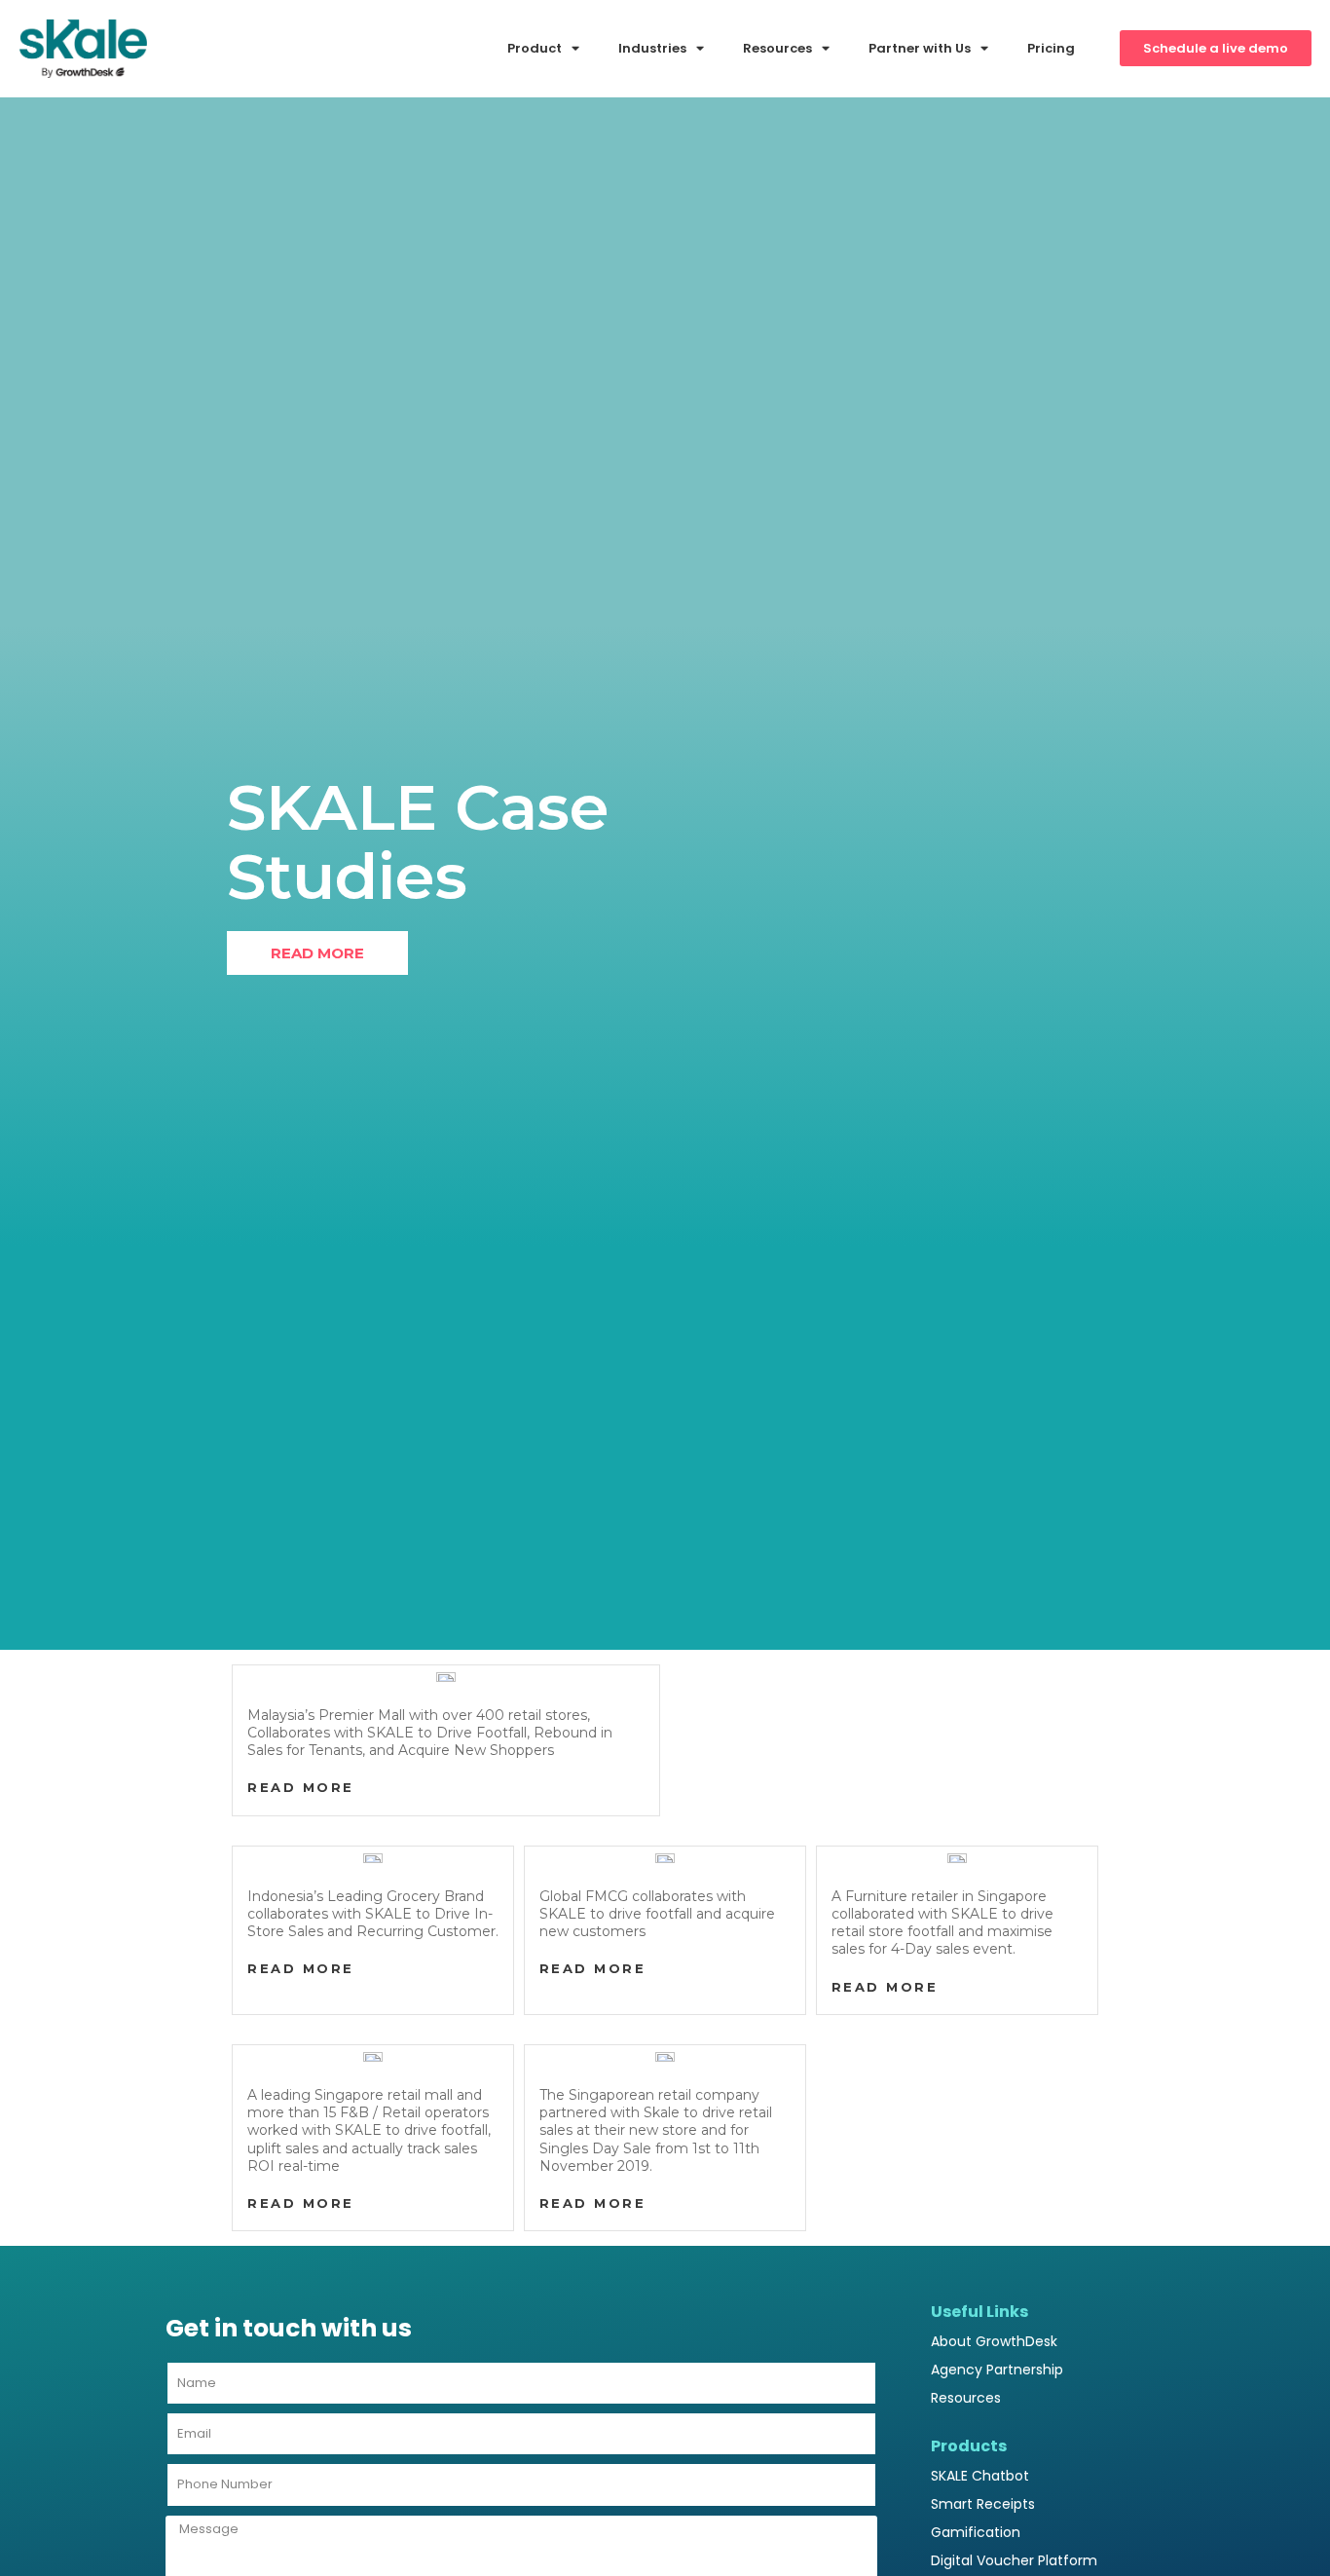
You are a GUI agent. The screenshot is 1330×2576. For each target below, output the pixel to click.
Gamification (976, 2532)
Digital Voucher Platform (1014, 2560)
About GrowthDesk (994, 2341)
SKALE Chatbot (980, 2476)
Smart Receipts (983, 2504)
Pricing (1051, 48)
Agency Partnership (997, 2370)
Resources (966, 2398)
